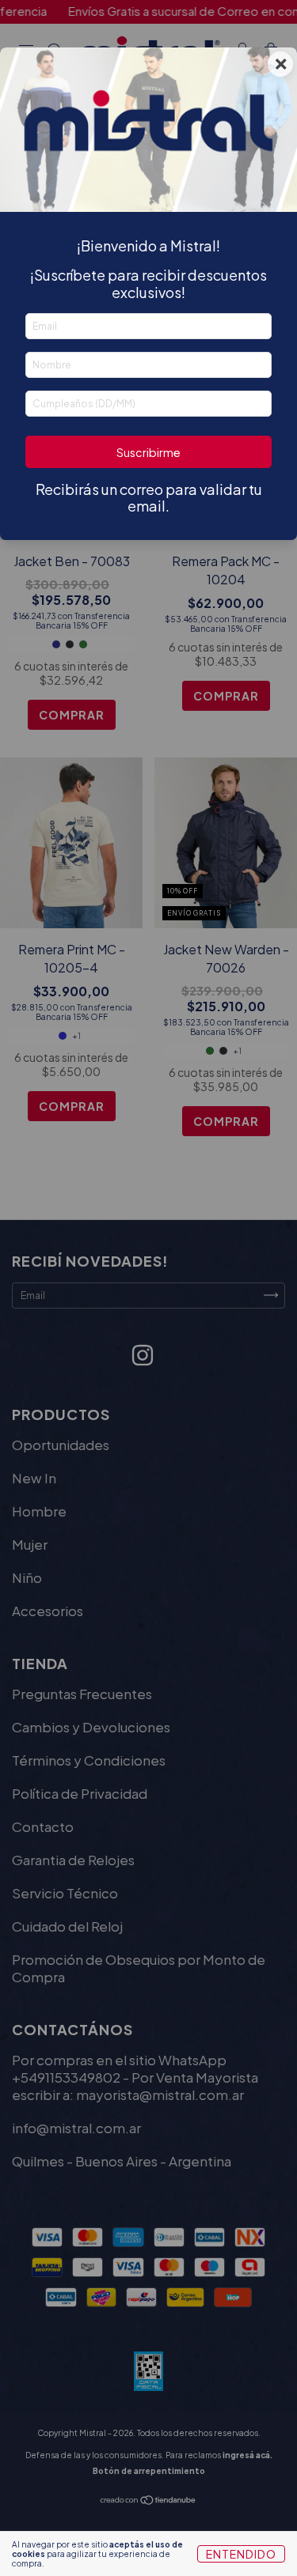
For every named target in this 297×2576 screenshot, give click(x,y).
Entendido (241, 2554)
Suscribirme (148, 452)
